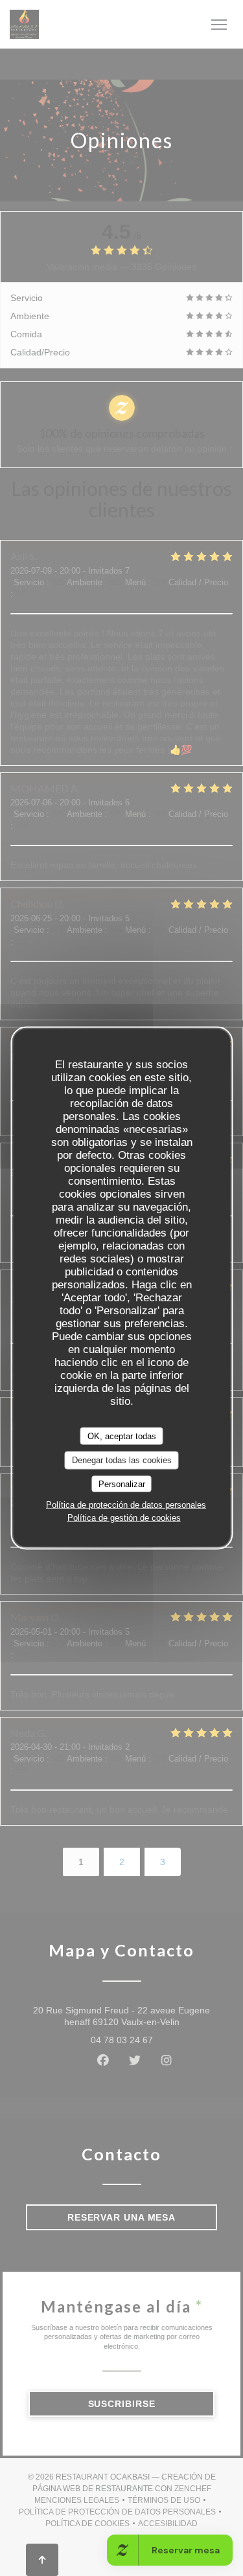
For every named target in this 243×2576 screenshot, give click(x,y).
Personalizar (122, 1484)
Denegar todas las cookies (122, 1460)
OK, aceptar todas (122, 1436)
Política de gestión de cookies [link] (124, 1518)
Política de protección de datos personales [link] (126, 1505)
